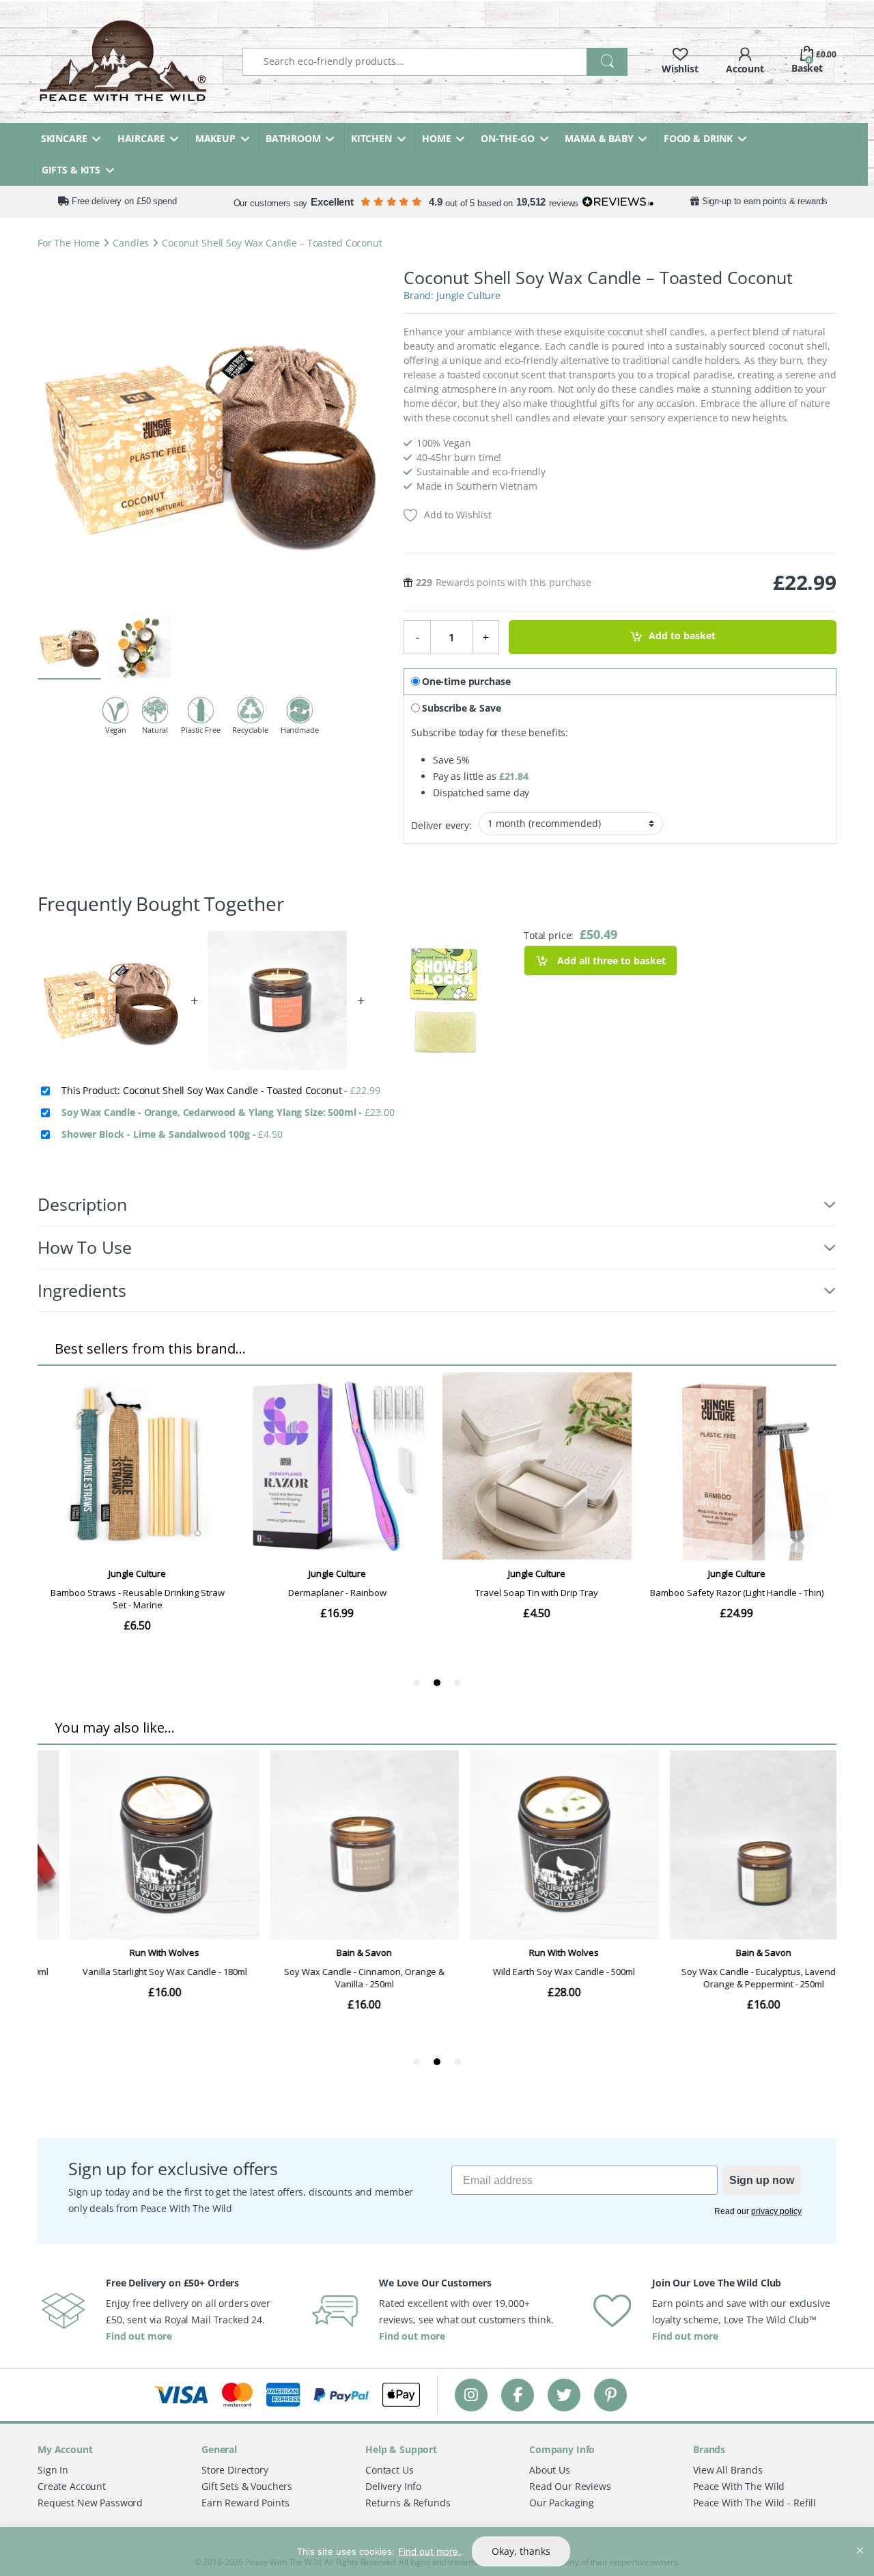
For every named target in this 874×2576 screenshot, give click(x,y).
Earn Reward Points (245, 2503)
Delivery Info (393, 2486)
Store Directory (235, 2470)
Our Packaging (562, 2503)
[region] (437, 2551)
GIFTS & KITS (71, 170)
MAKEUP (215, 138)
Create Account (72, 2486)
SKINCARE (64, 138)
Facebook (518, 2395)
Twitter (564, 2395)
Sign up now (762, 2180)
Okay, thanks (521, 2551)
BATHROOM (293, 138)
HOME (436, 138)
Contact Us (390, 2470)
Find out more (139, 2336)
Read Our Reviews (570, 2486)
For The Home (69, 243)
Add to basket (682, 636)
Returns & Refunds (408, 2503)
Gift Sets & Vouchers (247, 2486)
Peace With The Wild (739, 2486)
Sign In (53, 2470)
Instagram (471, 2395)
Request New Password (90, 2503)
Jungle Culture (468, 295)
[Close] (860, 2538)
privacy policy (776, 2211)
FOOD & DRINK (698, 138)
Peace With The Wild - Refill (755, 2503)
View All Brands (728, 2470)
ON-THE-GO (508, 138)
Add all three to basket (610, 961)
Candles (131, 243)
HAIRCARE (141, 138)
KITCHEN (371, 138)
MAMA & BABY (599, 138)
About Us (550, 2470)
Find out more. (429, 2551)
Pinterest (611, 2395)
